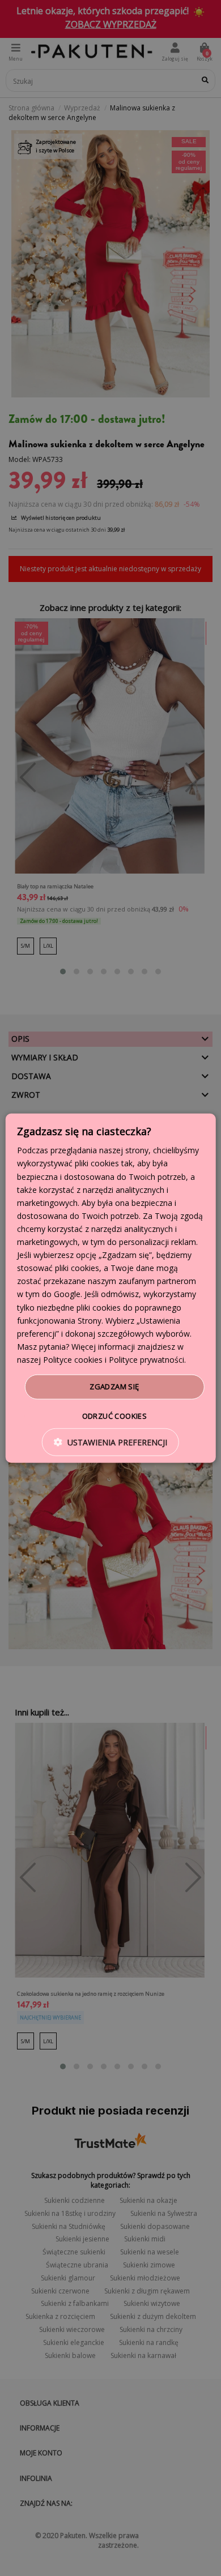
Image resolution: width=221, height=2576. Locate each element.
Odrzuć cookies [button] (115, 1415)
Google (67, 1294)
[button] (110, 1442)
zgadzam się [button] (114, 1387)
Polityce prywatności (146, 1360)
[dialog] (111, 1288)
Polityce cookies (73, 1360)
